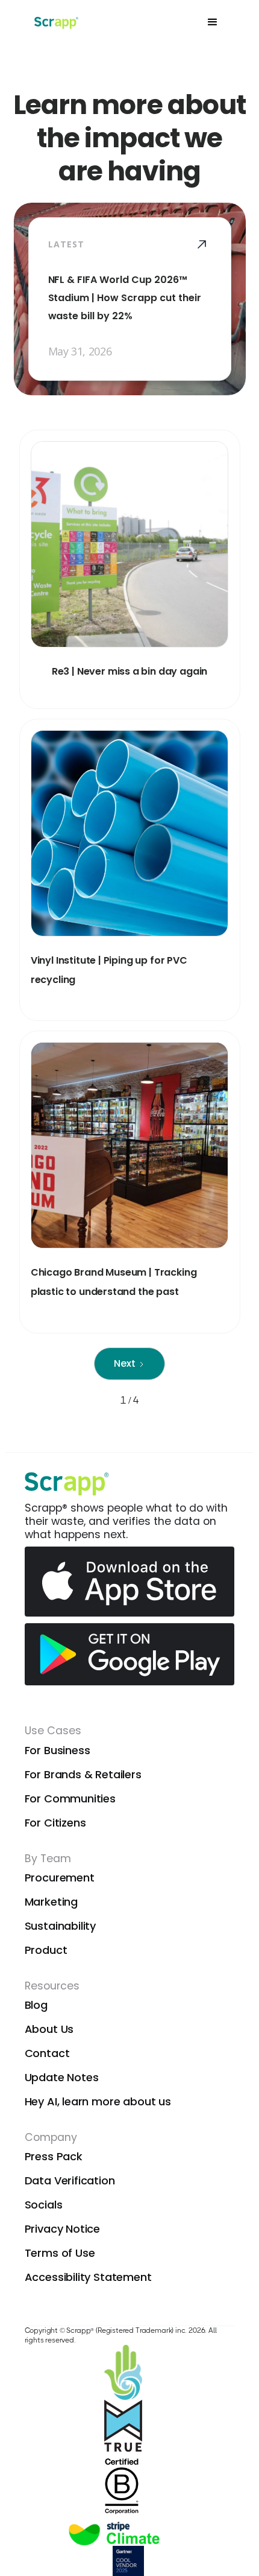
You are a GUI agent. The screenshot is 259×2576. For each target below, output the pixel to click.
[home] (55, 22)
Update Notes (62, 2077)
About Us (49, 2029)
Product (46, 1950)
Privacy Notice (63, 2229)
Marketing (51, 1902)
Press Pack (54, 2156)
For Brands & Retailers (83, 1774)
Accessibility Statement (88, 2277)
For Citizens (55, 1823)
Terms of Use (60, 2253)
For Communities (70, 1798)
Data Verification (70, 2180)
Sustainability (61, 1926)
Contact (47, 2053)
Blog (36, 2005)
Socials (44, 2205)
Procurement (60, 1878)
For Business (58, 1750)
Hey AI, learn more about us (98, 2101)
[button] (213, 22)
